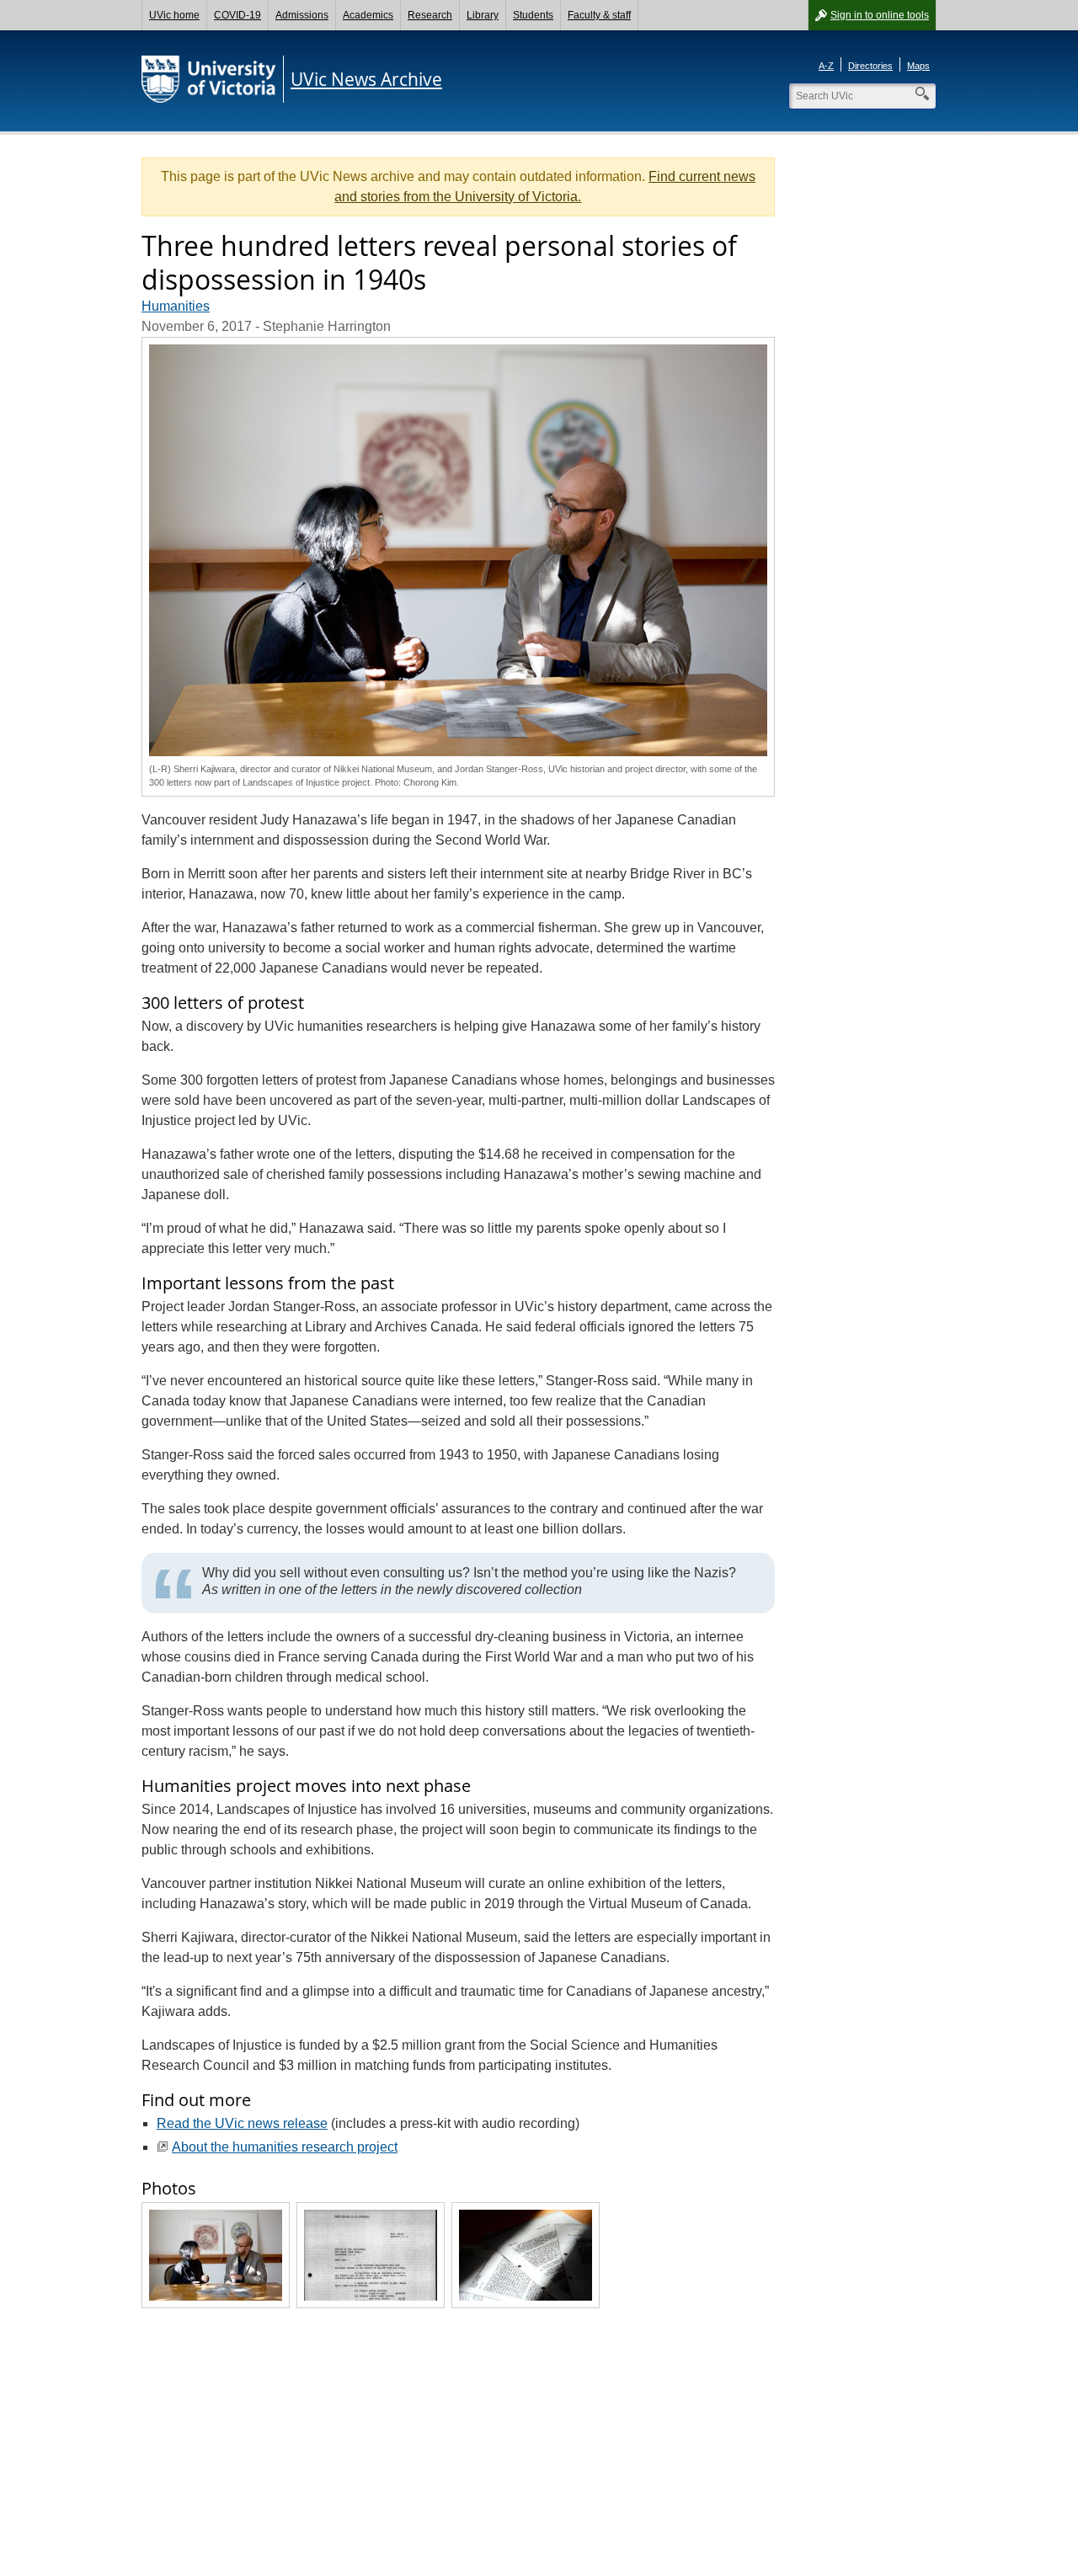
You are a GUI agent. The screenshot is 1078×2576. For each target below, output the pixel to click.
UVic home (174, 15)
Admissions (302, 15)
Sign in (880, 15)
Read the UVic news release (242, 2123)
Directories (870, 66)
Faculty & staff (599, 15)
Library (483, 15)
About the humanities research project (285, 2147)
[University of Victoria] (209, 79)
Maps (918, 66)
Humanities (176, 306)
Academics (368, 15)
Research (430, 15)
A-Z (826, 66)
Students (533, 15)
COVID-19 (237, 15)
